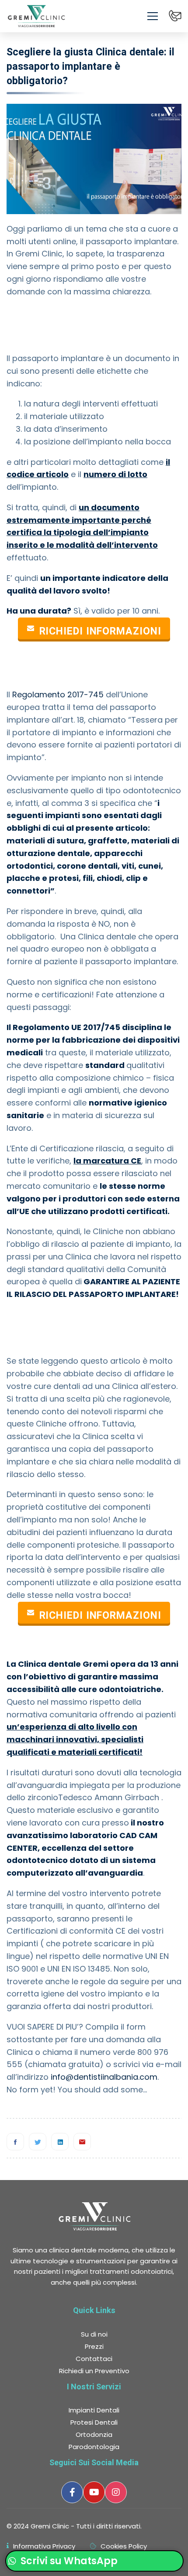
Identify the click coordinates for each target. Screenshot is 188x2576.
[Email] (82, 2142)
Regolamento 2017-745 (58, 694)
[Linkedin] (60, 2142)
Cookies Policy (124, 2546)
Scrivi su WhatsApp (68, 2561)
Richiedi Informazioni (100, 631)
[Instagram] (116, 2492)
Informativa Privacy (44, 2546)
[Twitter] (38, 2142)
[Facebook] (15, 2142)
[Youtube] (94, 2492)
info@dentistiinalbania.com (104, 2077)
